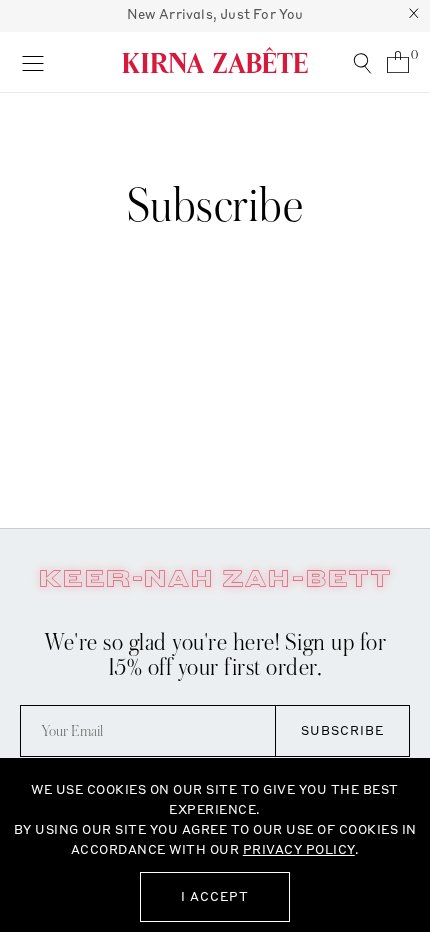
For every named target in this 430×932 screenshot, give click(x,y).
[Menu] (32, 62)
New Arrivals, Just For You (215, 14)
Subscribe (342, 730)
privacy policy (299, 849)
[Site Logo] (215, 60)
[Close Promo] (414, 16)
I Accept (215, 896)
